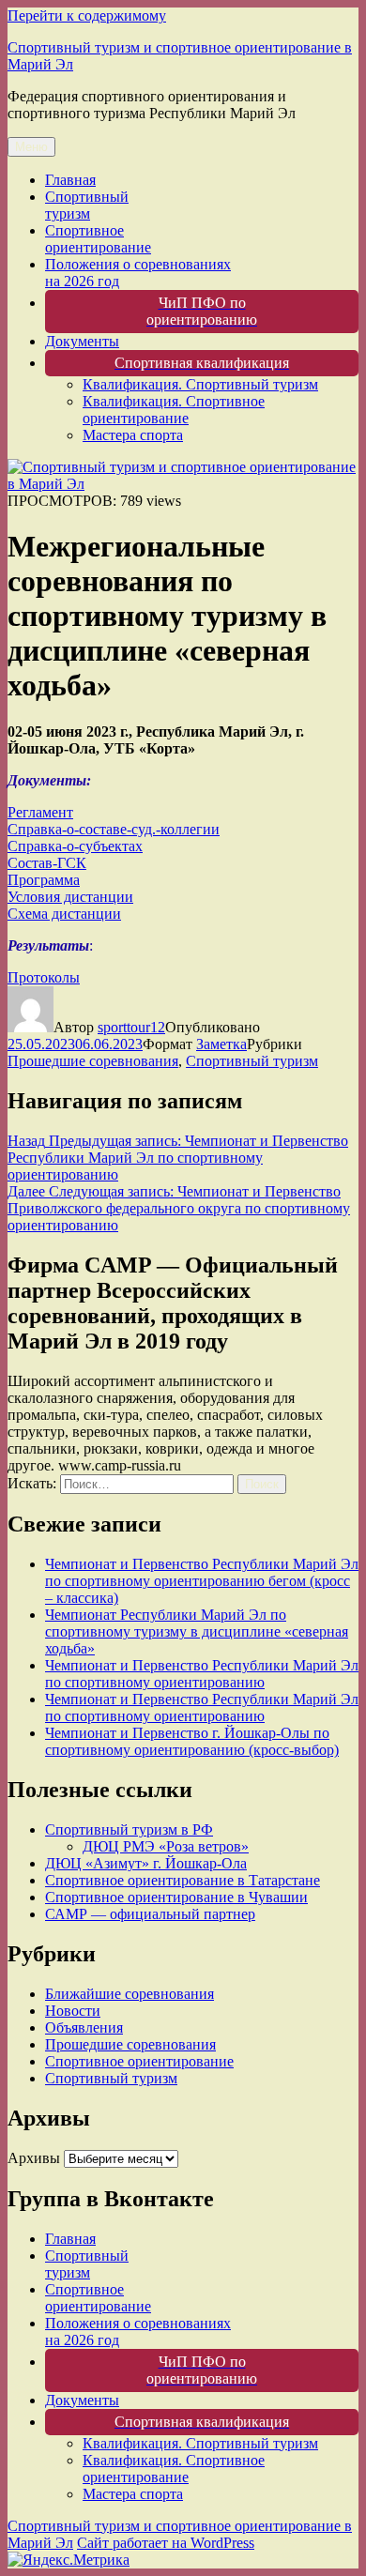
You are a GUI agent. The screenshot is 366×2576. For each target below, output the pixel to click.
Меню (31, 147)
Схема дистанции (64, 914)
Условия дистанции (70, 897)
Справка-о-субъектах (75, 846)
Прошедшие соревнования (93, 1061)
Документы (82, 341)
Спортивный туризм (87, 205)
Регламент (40, 812)
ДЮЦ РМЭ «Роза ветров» (166, 1846)
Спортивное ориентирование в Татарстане (183, 1880)
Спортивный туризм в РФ (129, 1829)
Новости (73, 2011)
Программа (44, 880)
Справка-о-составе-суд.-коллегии (114, 829)
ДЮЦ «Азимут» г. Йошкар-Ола (146, 1863)
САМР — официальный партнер (150, 1914)
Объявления (84, 2027)
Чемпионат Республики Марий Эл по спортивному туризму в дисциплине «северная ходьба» (197, 1631)
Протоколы (44, 977)
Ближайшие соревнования (130, 1994)
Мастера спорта (133, 435)
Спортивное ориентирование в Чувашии (176, 1897)
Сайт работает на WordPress (166, 2543)
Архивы (34, 2158)
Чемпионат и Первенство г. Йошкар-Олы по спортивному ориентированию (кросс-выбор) (192, 1741)
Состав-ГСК (47, 863)
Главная (70, 180)
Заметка (221, 1044)
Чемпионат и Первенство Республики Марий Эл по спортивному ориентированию (202, 1674)
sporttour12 (131, 1027)
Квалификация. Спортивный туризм (200, 384)
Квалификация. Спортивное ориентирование (174, 410)
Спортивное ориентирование (98, 239)
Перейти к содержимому (87, 15)
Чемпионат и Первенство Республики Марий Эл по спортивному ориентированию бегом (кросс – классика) (202, 1581)
